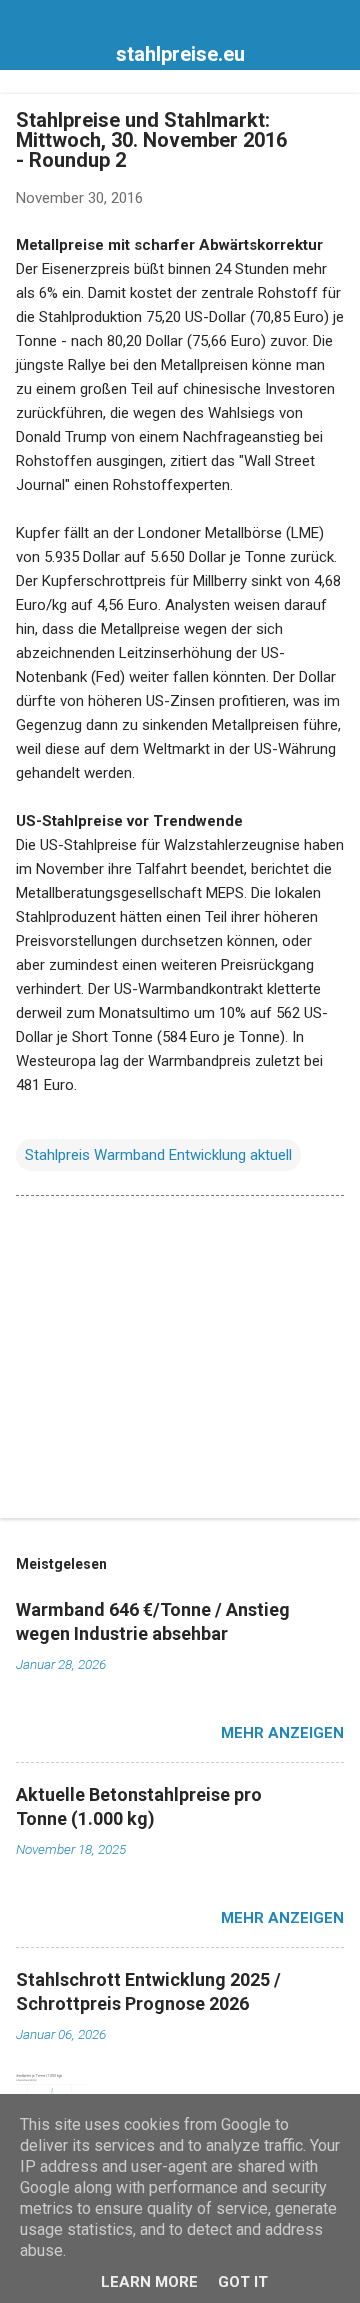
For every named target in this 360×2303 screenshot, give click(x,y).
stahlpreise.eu (180, 54)
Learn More (149, 2282)
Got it (243, 2282)
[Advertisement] (180, 1361)
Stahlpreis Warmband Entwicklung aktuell (158, 1155)
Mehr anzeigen (282, 1733)
